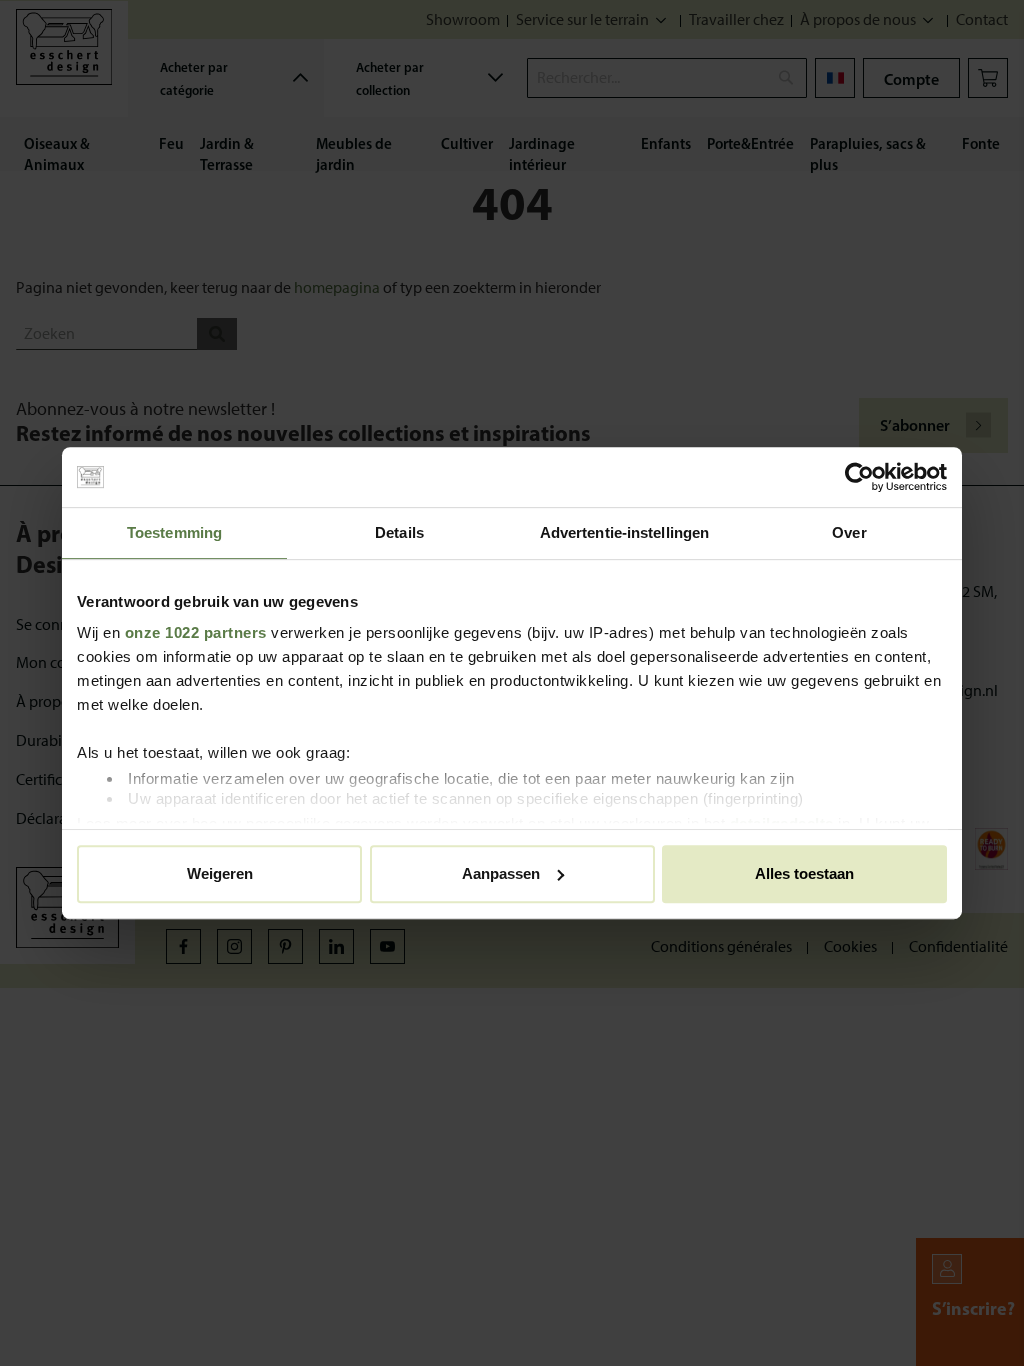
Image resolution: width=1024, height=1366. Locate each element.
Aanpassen (501, 873)
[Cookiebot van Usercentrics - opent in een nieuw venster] (859, 477)
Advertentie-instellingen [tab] (624, 532)
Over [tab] (849, 532)
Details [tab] (399, 532)
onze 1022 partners (196, 632)
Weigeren (220, 873)
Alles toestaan (804, 873)
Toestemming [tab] (174, 532)
